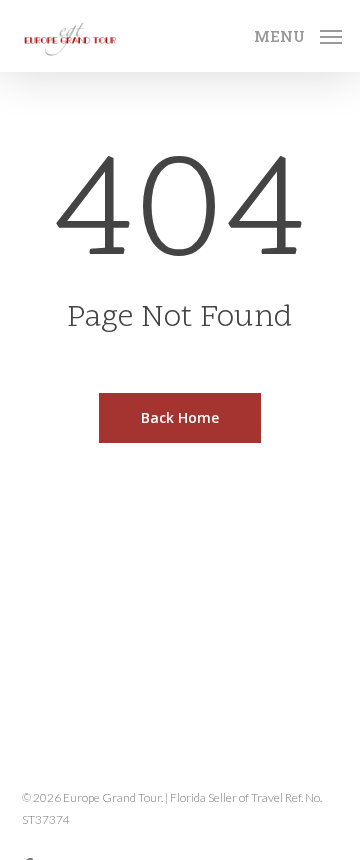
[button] (298, 33)
